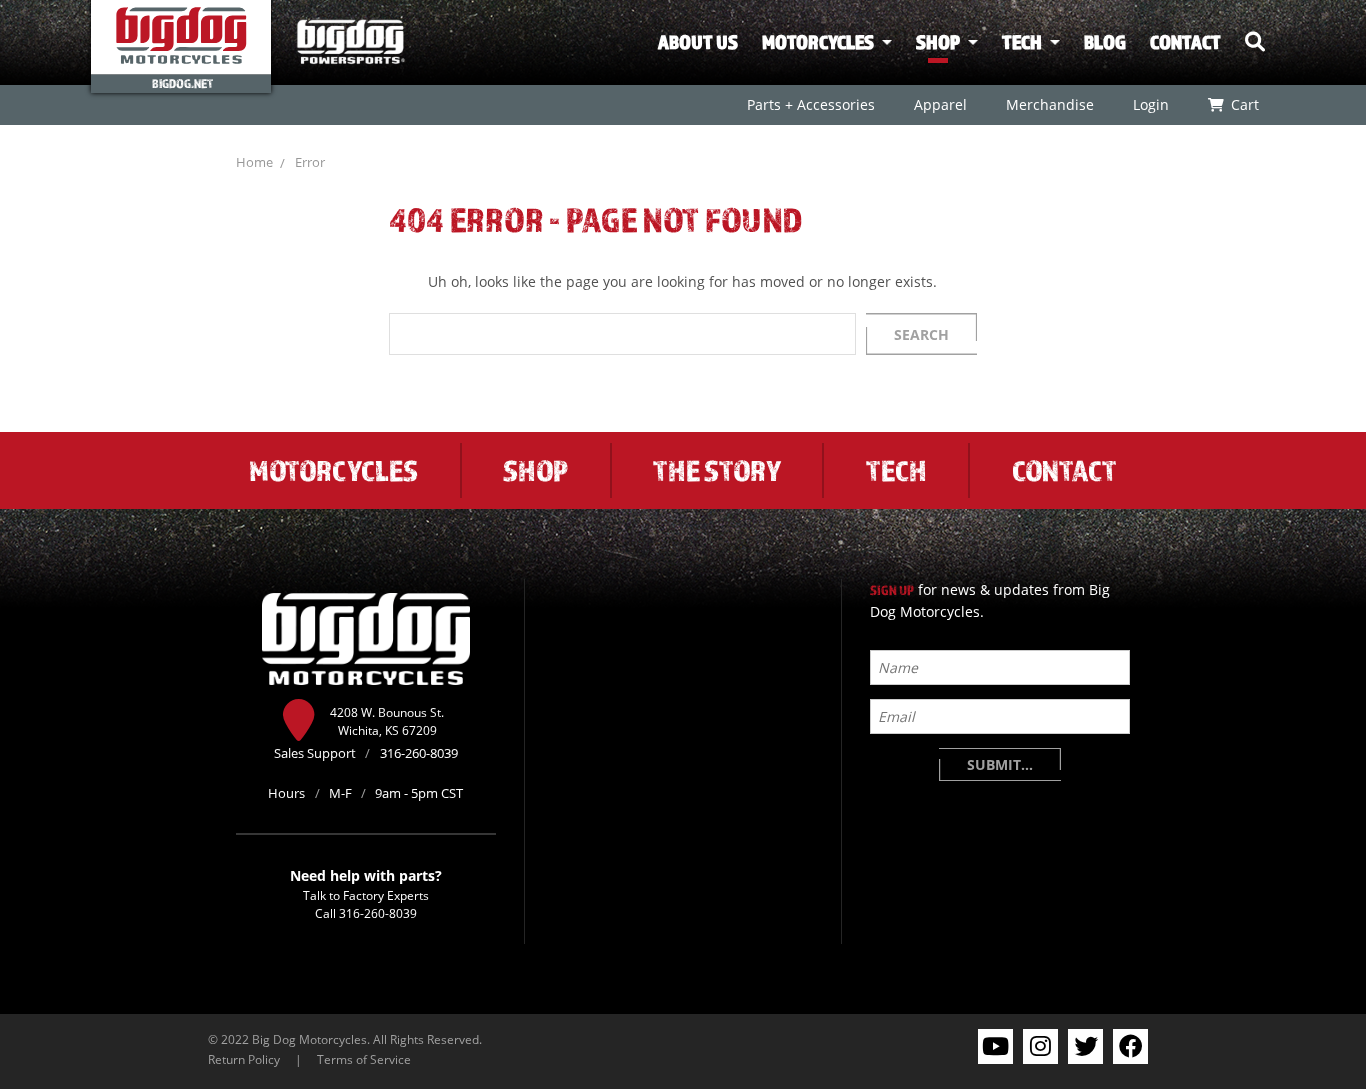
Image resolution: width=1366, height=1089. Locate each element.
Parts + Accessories (810, 104)
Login (1150, 104)
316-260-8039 (378, 913)
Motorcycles (818, 42)
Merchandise (1049, 104)
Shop (938, 42)
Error (310, 162)
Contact (1185, 42)
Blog (1105, 42)
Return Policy (244, 1059)
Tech (1022, 42)
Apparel (939, 104)
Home (254, 162)
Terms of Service (364, 1059)
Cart (1244, 104)
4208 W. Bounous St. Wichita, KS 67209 (387, 721)
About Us (698, 42)
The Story (717, 470)
